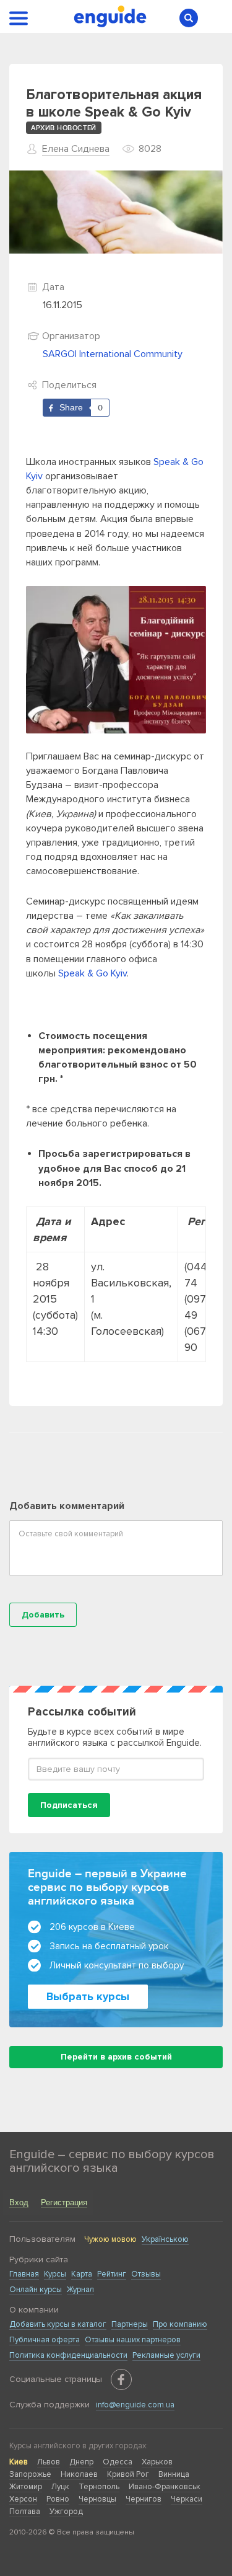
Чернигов (144, 2499)
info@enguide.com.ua (135, 2405)
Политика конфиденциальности (68, 2355)
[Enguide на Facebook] (121, 2379)
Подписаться (69, 1805)
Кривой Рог (128, 2474)
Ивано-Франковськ (165, 2487)
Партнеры (130, 2324)
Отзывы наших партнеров (133, 2340)
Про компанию (180, 2324)
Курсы (55, 2274)
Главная (24, 2274)
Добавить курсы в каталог (58, 2324)
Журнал (80, 2290)
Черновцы (97, 2499)
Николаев (79, 2474)
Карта (82, 2274)
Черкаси (187, 2499)
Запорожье (30, 2474)
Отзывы (146, 2274)
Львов (49, 2462)
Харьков (157, 2462)
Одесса (118, 2462)
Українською (165, 2239)
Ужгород (66, 2512)
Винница (174, 2474)
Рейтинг (112, 2274)
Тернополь (99, 2487)
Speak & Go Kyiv (92, 973)
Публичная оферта (45, 2340)
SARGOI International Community (113, 354)
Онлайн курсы (36, 2290)
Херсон (23, 2499)
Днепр (81, 2462)
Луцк (60, 2487)
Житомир (26, 2487)
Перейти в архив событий (116, 2057)
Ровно (58, 2499)
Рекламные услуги (166, 2355)
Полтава (25, 2512)
